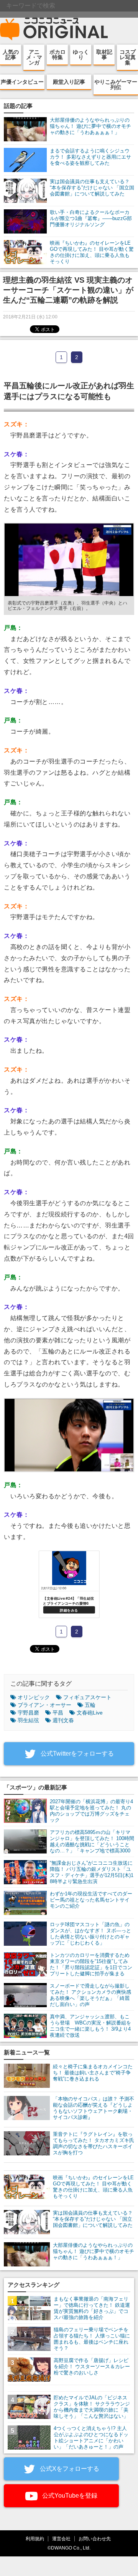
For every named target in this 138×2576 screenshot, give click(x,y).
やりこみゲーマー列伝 (116, 84)
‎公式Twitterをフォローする (76, 1754)
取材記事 (104, 55)
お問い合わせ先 (95, 2539)
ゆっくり (81, 55)
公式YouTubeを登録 (69, 2496)
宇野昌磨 (28, 1713)
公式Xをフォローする (69, 2469)
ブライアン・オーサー (44, 1705)
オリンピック (34, 1697)
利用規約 (35, 2539)
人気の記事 (11, 55)
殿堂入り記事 (69, 82)
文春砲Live (90, 1713)
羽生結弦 (28, 1720)
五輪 (90, 1705)
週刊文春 (63, 1720)
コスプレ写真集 (128, 57)
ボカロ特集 (58, 55)
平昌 (58, 1713)
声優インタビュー (22, 82)
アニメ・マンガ (34, 57)
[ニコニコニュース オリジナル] (54, 29)
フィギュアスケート (87, 1697)
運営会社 (61, 2539)
